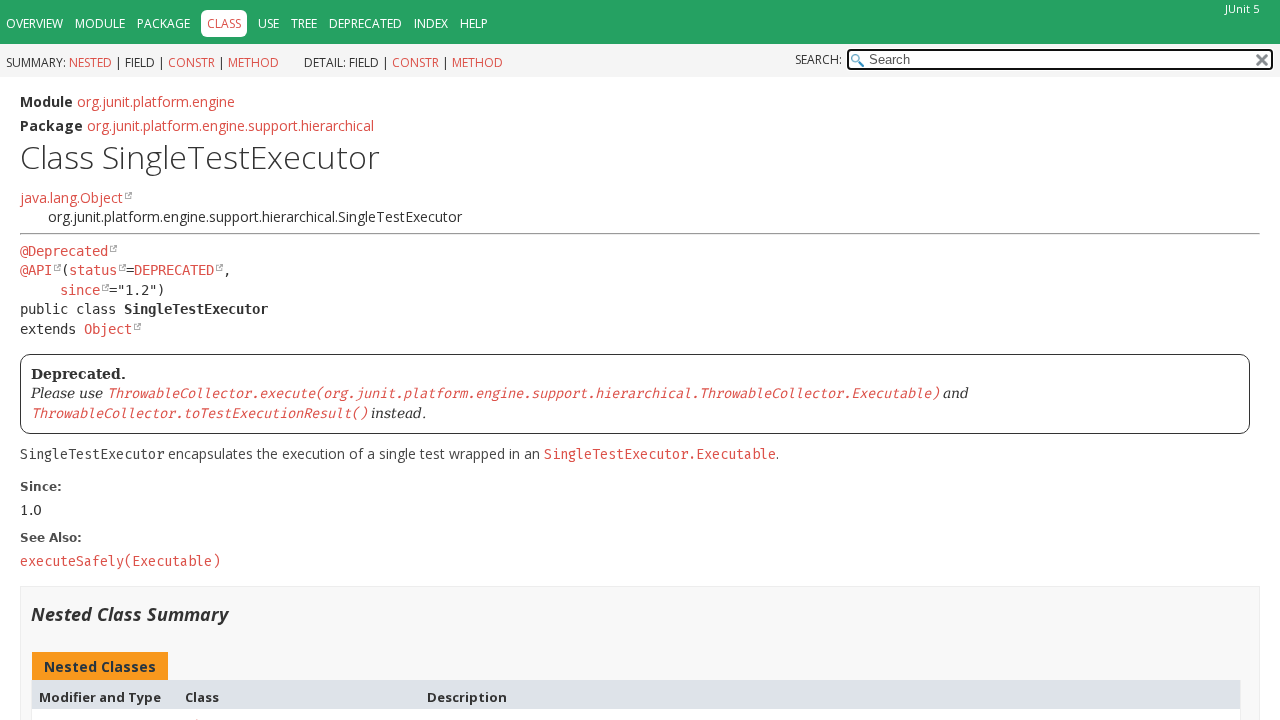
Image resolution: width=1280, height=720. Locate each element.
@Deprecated (64, 251)
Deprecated (365, 23)
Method (253, 62)
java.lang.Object (71, 197)
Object (108, 329)
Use (268, 23)
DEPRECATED (174, 270)
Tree (304, 23)
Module (100, 23)
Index (431, 23)
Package (163, 23)
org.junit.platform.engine (156, 101)
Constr (191, 62)
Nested (90, 62)
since (80, 290)
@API (36, 270)
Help (474, 23)
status (93, 270)
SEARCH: (818, 59)
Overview (34, 23)
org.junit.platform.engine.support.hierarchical (230, 125)
